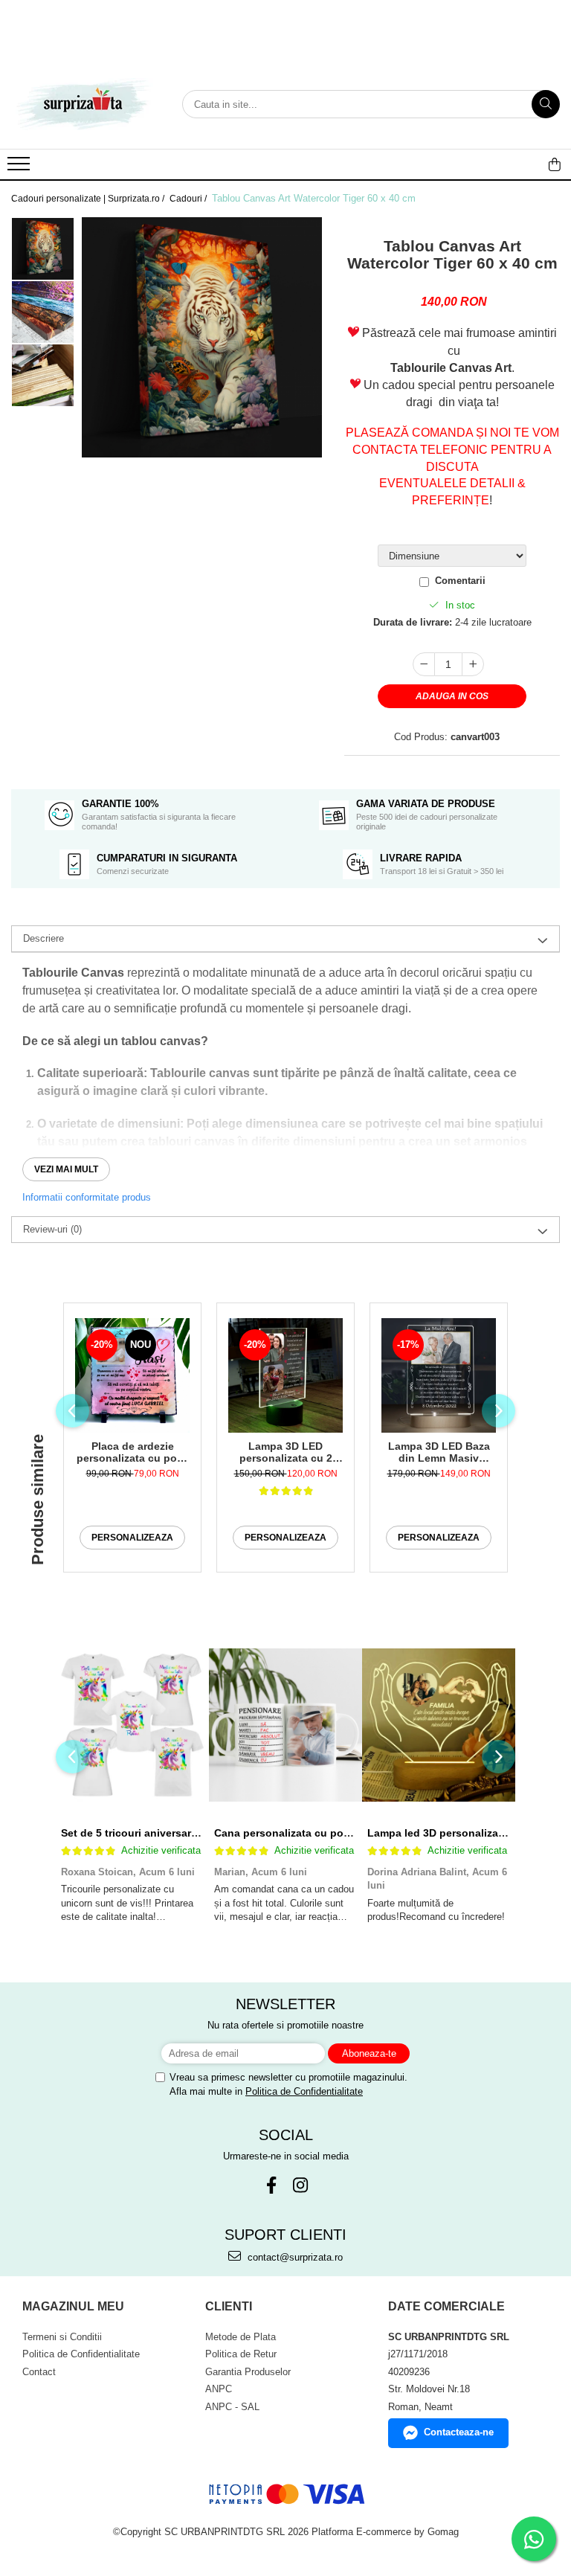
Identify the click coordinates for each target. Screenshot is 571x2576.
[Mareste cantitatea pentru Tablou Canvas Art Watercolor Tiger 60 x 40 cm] (473, 664)
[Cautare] (546, 104)
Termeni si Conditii (62, 2337)
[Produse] (20, 168)
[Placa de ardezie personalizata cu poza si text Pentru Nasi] (132, 1375)
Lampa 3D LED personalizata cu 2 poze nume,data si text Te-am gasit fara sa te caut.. (286, 1452)
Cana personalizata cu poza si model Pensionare (338, 1833)
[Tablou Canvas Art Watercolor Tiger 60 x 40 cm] (202, 337)
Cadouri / (189, 199)
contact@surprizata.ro (294, 2257)
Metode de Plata (241, 2337)
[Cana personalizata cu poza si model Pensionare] (285, 1725)
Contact (39, 2372)
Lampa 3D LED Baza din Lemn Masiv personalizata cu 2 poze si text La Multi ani (439, 1452)
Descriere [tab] (43, 938)
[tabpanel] (202, 337)
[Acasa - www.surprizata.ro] (86, 104)
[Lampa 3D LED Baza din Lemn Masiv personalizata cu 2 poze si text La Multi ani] (439, 1375)
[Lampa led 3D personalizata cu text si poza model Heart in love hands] (439, 1725)
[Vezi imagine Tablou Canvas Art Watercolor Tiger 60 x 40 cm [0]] (43, 249)
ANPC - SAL (232, 2407)
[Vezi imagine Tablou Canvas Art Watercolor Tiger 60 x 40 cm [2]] (43, 375)
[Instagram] (300, 2185)
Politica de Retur (241, 2354)
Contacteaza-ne (459, 2432)
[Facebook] (271, 2185)
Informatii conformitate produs (87, 1197)
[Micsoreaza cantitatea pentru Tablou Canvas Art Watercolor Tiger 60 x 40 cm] (424, 664)
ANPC (219, 2389)
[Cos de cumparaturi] (555, 164)
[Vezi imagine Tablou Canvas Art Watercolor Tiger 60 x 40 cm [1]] (43, 312)
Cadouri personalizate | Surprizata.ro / (89, 199)
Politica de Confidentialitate (304, 2091)
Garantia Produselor (248, 2372)
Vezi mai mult (66, 1169)
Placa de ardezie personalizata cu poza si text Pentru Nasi (132, 1452)
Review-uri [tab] (52, 1229)
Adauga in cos (452, 696)
